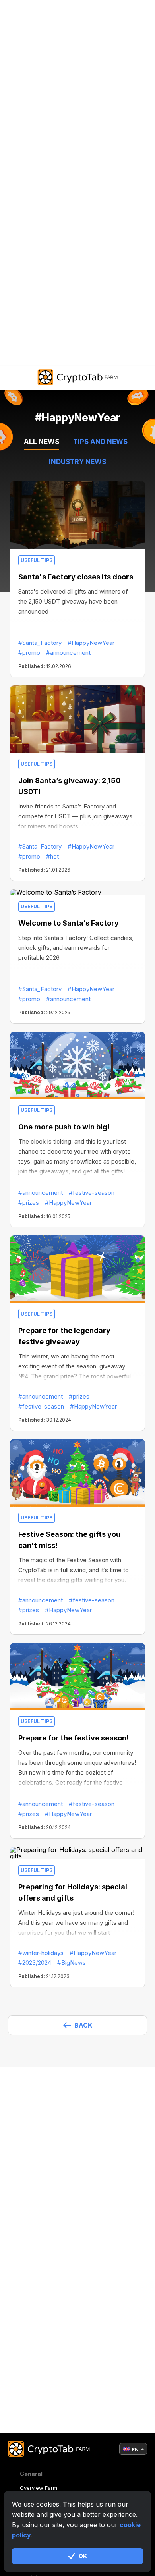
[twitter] (37, 330)
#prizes (29, 1203)
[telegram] (17, 330)
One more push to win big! (64, 1127)
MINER (35, 207)
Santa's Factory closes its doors (76, 577)
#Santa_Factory (40, 643)
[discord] (57, 330)
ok (83, 2556)
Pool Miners (46, 228)
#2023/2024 (35, 1963)
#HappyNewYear (91, 643)
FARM (34, 186)
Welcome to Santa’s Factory (69, 923)
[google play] (77, 330)
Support (40, 290)
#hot (52, 856)
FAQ (31, 248)
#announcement (68, 653)
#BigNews (72, 1963)
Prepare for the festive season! (74, 1738)
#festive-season (92, 1193)
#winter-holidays (41, 1953)
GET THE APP (45, 269)
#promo (29, 653)
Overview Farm (39, 2488)
